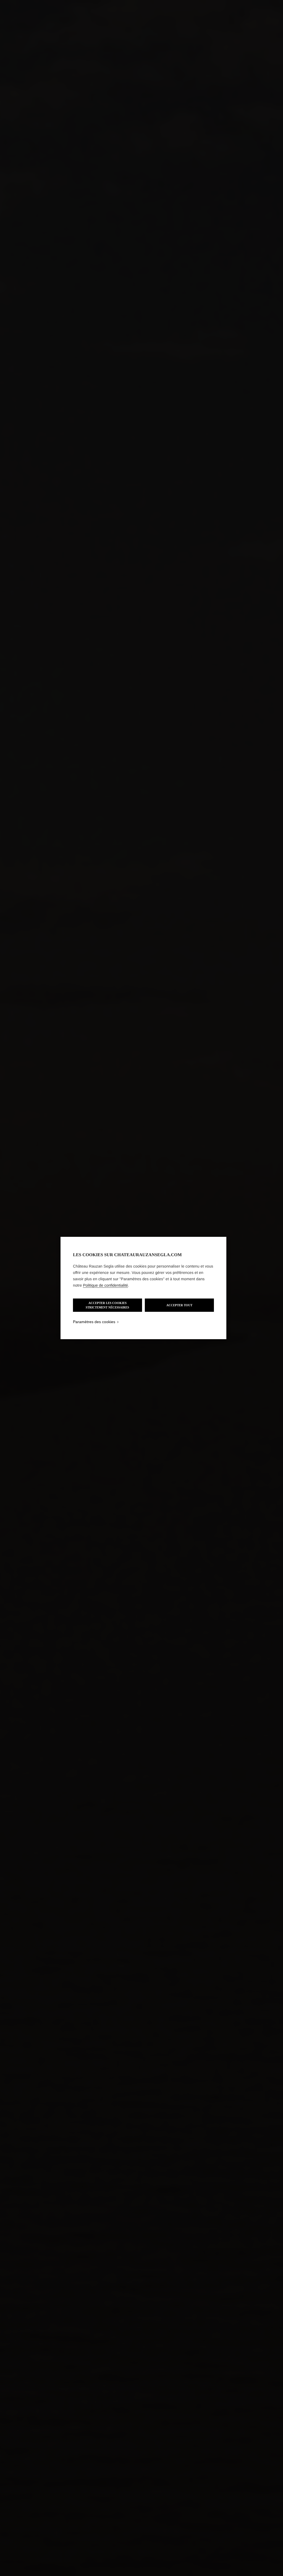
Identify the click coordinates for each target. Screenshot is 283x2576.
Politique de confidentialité (105, 1285)
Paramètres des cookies (94, 1322)
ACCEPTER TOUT (179, 1305)
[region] (143, 1288)
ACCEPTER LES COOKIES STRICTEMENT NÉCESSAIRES (107, 1305)
